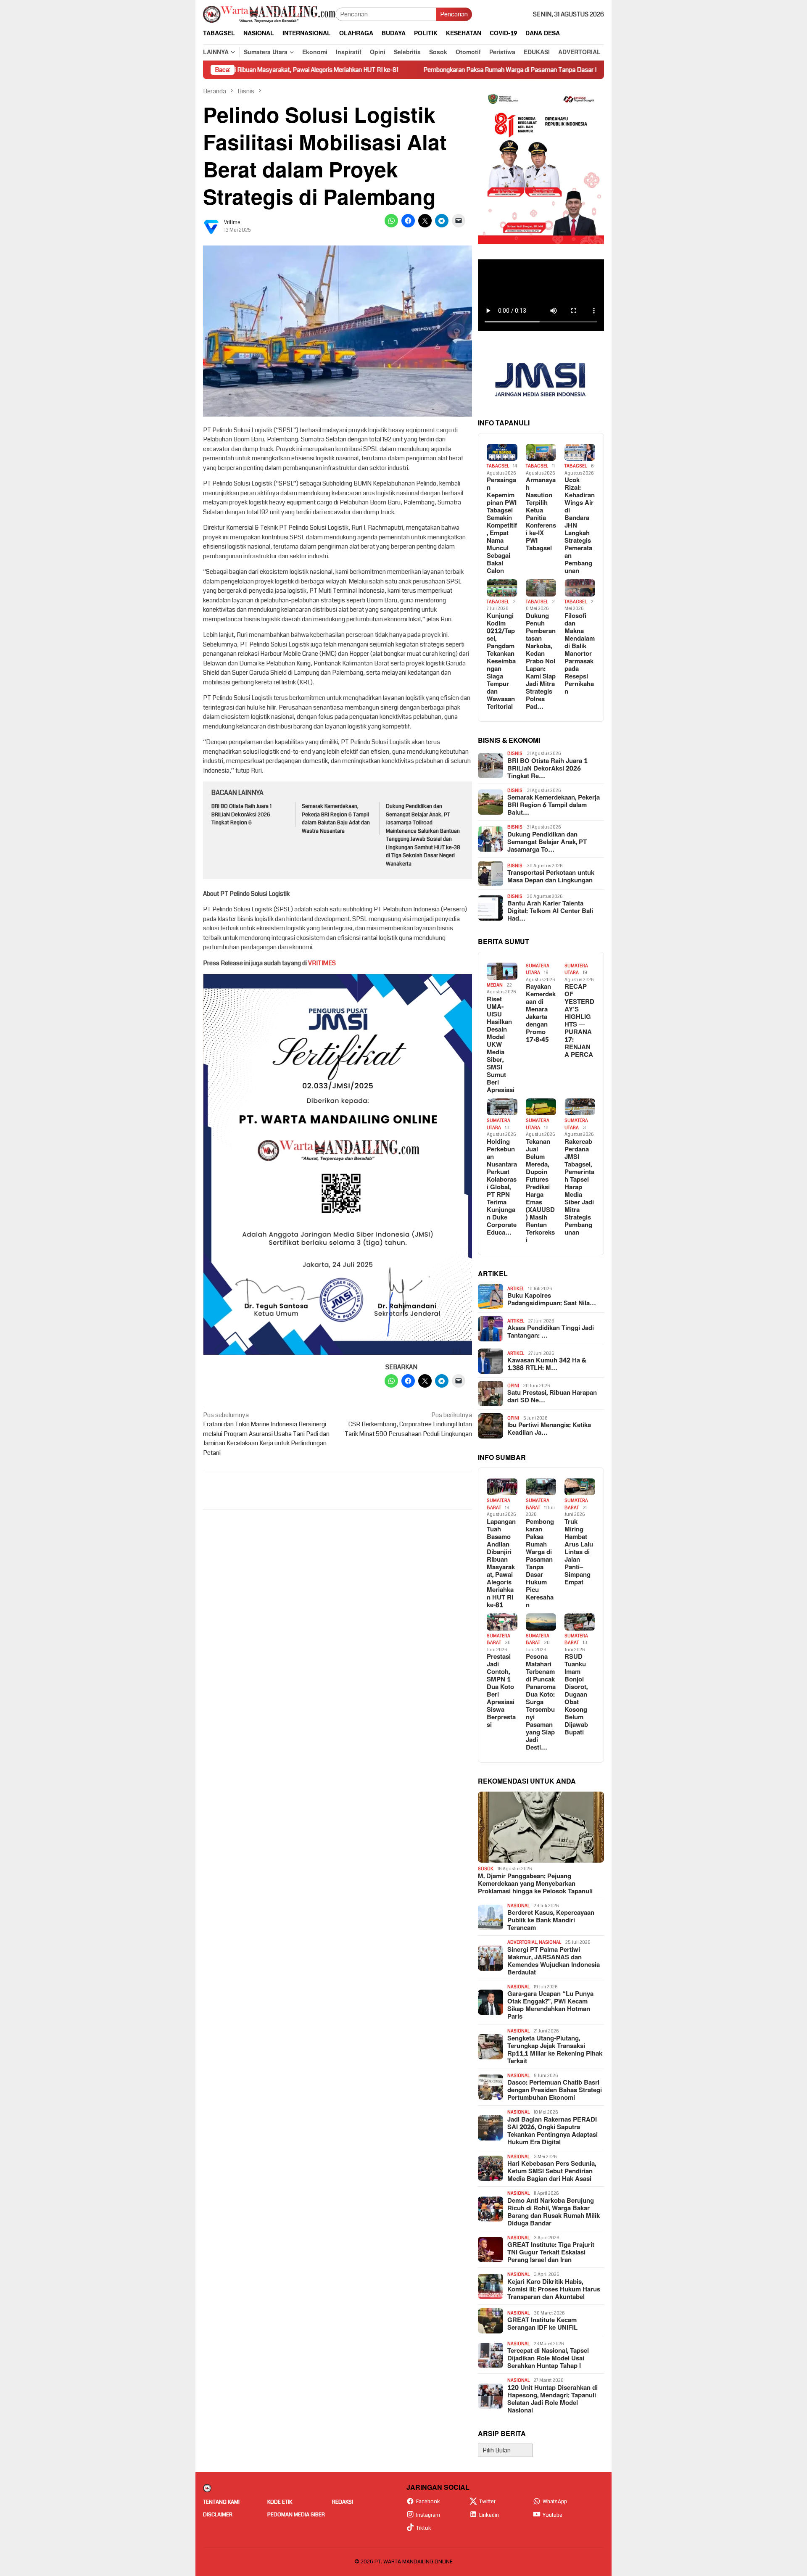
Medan (495, 985)
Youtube (553, 2515)
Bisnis (515, 754)
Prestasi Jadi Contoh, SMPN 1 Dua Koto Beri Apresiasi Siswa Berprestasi (501, 1691)
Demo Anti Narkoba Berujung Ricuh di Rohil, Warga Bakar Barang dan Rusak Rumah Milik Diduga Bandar (554, 2212)
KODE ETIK (280, 2502)
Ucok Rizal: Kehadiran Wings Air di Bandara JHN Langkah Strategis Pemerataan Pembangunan (580, 526)
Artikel (516, 1289)
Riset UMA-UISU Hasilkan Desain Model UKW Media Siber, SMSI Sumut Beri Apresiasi (501, 1045)
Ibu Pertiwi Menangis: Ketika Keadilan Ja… (549, 1429)
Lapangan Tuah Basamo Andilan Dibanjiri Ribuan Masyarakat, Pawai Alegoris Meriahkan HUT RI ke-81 (501, 1564)
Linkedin (489, 2515)
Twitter (487, 2502)
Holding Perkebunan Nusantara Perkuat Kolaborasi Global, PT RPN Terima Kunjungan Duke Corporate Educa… (502, 1188)
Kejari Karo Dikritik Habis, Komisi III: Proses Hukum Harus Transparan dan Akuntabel (554, 2290)
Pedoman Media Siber (296, 2515)
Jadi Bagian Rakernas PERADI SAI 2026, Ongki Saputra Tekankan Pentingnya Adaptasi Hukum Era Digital (553, 2131)
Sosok (486, 1869)
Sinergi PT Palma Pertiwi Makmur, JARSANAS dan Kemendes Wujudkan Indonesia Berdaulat (554, 1961)
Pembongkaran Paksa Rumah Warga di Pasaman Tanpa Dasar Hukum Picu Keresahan (441, 70)
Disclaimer (218, 2515)
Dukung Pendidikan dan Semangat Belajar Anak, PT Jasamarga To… (547, 842)
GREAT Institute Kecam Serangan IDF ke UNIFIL (542, 2324)
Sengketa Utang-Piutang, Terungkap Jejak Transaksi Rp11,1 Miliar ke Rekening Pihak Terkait (555, 2050)
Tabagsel (498, 466)
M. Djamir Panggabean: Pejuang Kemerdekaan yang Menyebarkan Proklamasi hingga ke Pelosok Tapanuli (535, 1884)
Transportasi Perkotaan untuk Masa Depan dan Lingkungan (551, 877)
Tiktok (424, 2528)
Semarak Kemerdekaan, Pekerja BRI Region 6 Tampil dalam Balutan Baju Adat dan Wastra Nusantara (336, 819)
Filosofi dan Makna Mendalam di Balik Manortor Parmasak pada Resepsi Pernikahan (580, 654)
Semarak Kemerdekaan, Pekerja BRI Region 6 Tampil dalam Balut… (554, 805)
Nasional (518, 1906)
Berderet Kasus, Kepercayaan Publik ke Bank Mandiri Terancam (551, 1921)
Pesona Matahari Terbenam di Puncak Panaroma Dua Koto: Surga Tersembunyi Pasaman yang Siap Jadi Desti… (541, 1702)
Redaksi (343, 2502)
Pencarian (454, 14)
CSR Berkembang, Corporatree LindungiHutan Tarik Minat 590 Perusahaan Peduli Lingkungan (408, 1424)
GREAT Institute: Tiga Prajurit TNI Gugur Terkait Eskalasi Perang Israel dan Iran (551, 2253)
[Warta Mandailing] (269, 14)
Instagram (428, 2515)
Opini (513, 1386)
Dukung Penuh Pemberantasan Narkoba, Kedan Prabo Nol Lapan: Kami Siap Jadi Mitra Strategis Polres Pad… (541, 662)
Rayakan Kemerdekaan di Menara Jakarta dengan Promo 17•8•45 (541, 1014)
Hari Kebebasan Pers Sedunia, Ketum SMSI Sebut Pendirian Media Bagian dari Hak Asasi (552, 2172)
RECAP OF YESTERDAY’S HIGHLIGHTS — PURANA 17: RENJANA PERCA (579, 1021)
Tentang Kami (221, 2502)
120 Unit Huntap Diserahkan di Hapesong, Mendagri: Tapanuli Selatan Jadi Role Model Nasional (553, 2399)
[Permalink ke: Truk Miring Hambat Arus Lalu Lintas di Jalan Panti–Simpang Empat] (580, 1487)
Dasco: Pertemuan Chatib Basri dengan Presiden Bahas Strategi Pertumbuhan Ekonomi (555, 2090)
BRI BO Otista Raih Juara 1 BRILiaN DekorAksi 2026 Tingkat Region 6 (241, 814)
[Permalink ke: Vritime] (211, 226)
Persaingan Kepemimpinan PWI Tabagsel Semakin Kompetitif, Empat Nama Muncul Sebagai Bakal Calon (502, 526)
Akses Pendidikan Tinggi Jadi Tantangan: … (551, 1332)
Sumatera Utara (538, 969)
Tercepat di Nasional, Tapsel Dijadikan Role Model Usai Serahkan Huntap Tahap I (548, 2359)
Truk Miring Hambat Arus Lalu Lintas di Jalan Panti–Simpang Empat (579, 1552)
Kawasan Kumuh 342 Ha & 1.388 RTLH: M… (547, 1365)
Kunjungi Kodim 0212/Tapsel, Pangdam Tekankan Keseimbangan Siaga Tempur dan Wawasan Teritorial (501, 662)
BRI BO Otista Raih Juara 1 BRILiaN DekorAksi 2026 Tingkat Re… (547, 769)
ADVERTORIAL (522, 1942)
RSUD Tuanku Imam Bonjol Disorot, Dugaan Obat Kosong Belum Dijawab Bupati (576, 1695)
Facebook (428, 2502)
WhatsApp (555, 2502)
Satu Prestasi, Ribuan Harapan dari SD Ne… (552, 1397)
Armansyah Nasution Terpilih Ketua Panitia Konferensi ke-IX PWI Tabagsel (541, 515)
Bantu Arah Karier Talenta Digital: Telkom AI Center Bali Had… (550, 911)
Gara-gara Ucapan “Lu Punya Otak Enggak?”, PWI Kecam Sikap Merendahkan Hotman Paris (550, 2006)
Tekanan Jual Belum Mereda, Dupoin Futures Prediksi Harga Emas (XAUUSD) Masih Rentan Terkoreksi (540, 1191)
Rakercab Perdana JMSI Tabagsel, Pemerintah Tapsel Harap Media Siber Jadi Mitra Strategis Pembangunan (579, 1188)
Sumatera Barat (498, 1504)
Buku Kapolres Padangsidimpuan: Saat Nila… (552, 1300)
